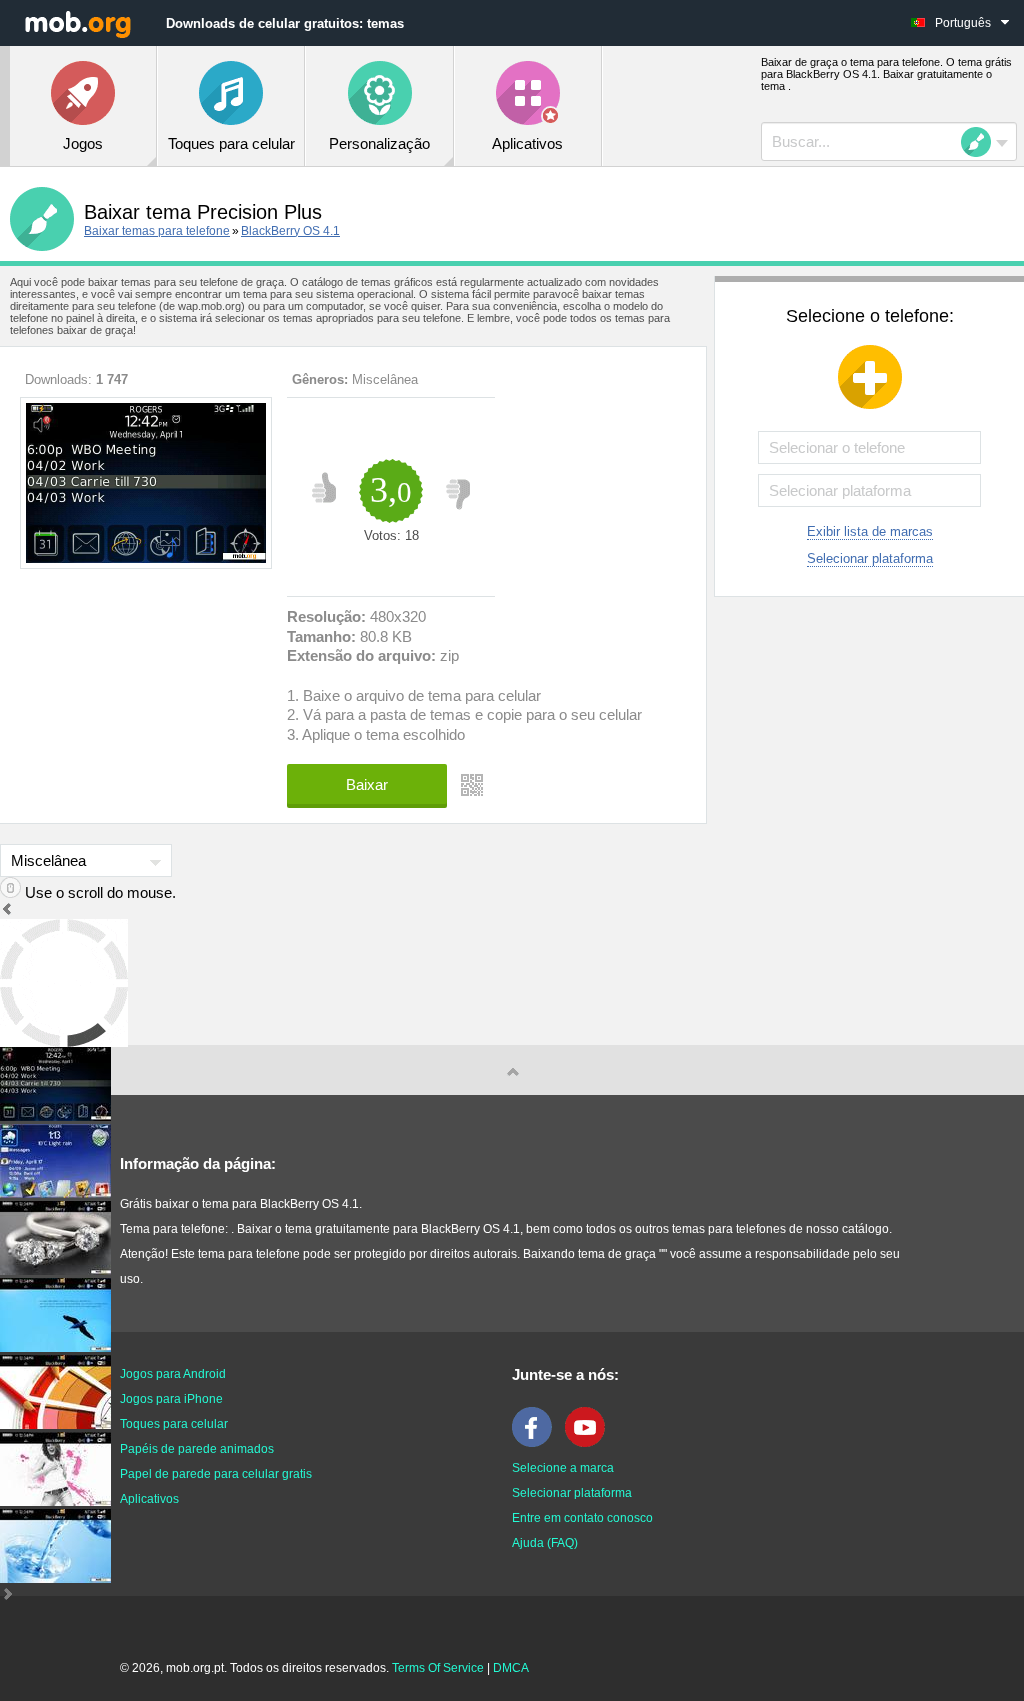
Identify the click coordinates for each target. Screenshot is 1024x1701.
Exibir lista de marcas (870, 531)
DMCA (511, 1668)
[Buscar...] (982, 142)
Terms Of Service (438, 1668)
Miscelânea (385, 379)
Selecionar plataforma (870, 558)
